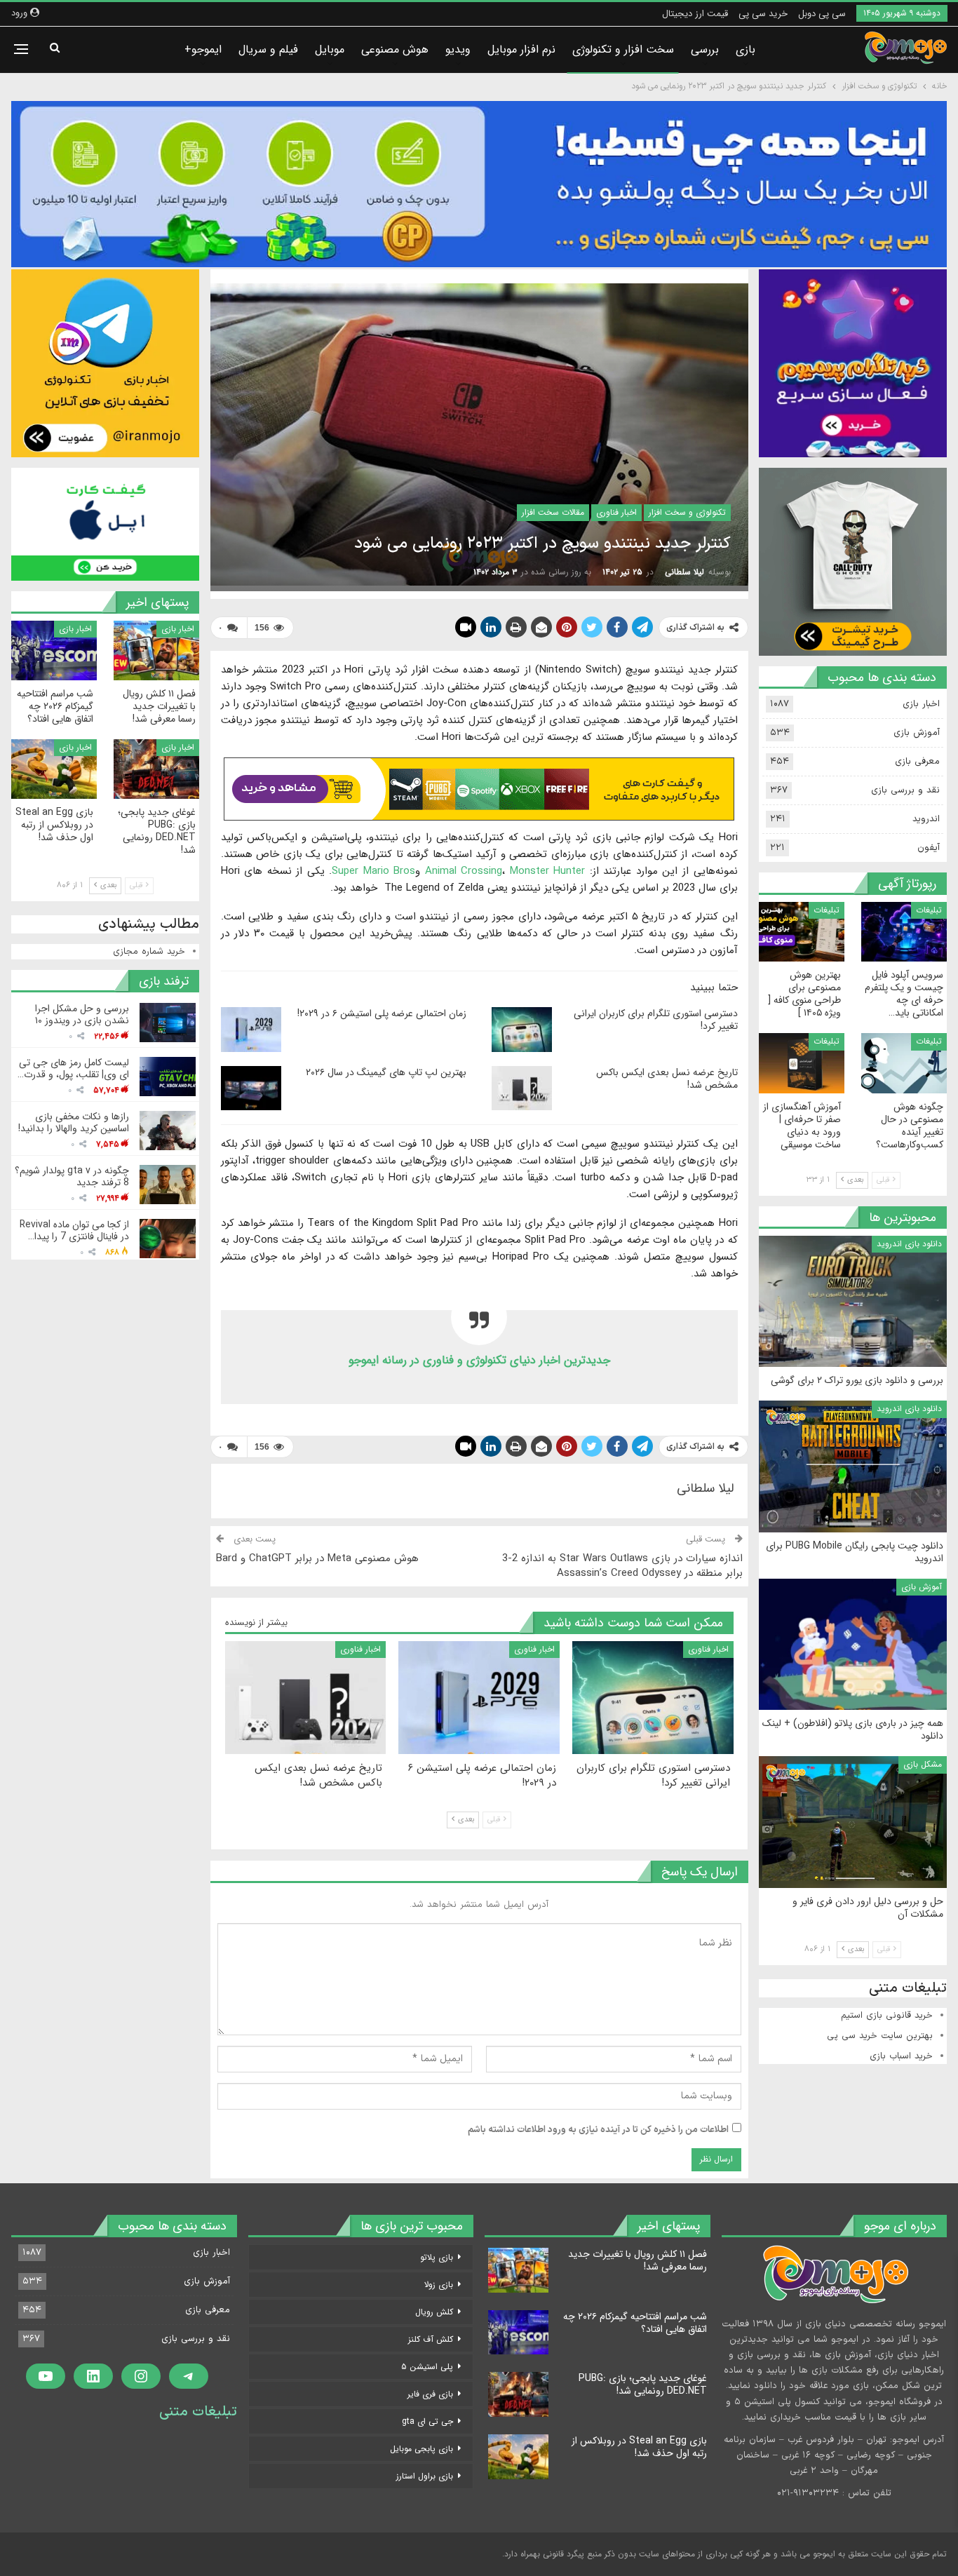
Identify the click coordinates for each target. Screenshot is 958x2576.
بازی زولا (439, 2285)
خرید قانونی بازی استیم (887, 2016)
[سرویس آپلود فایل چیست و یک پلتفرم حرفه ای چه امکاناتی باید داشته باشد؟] (904, 932)
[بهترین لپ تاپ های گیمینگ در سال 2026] (251, 1088)
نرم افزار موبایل (521, 49)
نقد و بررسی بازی (905, 790)
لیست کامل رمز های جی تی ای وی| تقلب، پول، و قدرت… (73, 1068)
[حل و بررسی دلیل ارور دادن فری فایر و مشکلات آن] (853, 1822)
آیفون (929, 848)
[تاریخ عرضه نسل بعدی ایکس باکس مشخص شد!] (522, 1088)
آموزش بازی (917, 733)
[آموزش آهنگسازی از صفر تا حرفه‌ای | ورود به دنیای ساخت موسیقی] (802, 1063)
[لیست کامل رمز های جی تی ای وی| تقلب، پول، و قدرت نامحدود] (168, 1077)
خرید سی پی (763, 14)
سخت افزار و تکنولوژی (623, 49)
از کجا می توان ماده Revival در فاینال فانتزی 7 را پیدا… (74, 1230)
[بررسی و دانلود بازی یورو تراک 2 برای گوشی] (853, 1302)
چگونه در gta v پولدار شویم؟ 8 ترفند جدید (72, 1176)
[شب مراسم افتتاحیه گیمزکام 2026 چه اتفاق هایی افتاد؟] (54, 650)
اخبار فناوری (616, 512)
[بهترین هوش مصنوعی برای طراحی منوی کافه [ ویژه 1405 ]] (802, 932)
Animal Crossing (464, 871)
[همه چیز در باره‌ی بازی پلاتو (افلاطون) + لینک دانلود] (853, 1645)
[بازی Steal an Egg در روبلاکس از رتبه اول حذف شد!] (54, 769)
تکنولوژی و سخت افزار (687, 512)
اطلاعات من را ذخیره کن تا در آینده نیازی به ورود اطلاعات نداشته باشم (598, 2130)
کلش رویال (434, 2312)
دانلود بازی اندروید (909, 1244)
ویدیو (458, 49)
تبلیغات (929, 910)
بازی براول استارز (425, 2476)
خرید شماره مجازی (149, 952)
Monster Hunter (548, 871)
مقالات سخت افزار (553, 512)
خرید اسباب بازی (901, 2056)
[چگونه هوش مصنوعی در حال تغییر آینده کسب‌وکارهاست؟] (904, 1063)
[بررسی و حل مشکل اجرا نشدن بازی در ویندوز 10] (168, 1023)
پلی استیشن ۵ (427, 2367)
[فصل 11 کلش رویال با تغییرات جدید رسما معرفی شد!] (156, 650)
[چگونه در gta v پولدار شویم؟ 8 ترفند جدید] (168, 1185)
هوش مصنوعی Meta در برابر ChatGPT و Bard (317, 1558)
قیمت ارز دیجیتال (695, 14)
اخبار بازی (178, 629)
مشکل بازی (923, 1764)
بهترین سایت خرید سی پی (880, 2036)
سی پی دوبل (822, 14)
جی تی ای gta (427, 2421)
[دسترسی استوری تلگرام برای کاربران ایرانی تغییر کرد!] (522, 1030)
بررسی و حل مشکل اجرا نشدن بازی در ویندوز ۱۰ (82, 1014)
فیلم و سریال (268, 49)
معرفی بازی (917, 762)
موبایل (330, 49)
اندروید (926, 819)
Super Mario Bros (373, 871)
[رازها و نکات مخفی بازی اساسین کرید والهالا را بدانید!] (168, 1131)
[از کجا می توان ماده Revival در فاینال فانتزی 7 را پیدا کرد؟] (168, 1239)
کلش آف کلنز (431, 2339)
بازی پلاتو (437, 2257)
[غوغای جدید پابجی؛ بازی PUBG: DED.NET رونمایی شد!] (156, 769)
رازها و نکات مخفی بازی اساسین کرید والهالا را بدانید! (74, 1122)
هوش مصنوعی (395, 49)
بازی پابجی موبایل (421, 2449)
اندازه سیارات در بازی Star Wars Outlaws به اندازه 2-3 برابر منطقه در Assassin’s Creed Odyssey (622, 1566)
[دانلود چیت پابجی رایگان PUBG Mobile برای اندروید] (853, 1466)
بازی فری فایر (430, 2394)
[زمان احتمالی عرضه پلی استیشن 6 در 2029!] (251, 1030)
